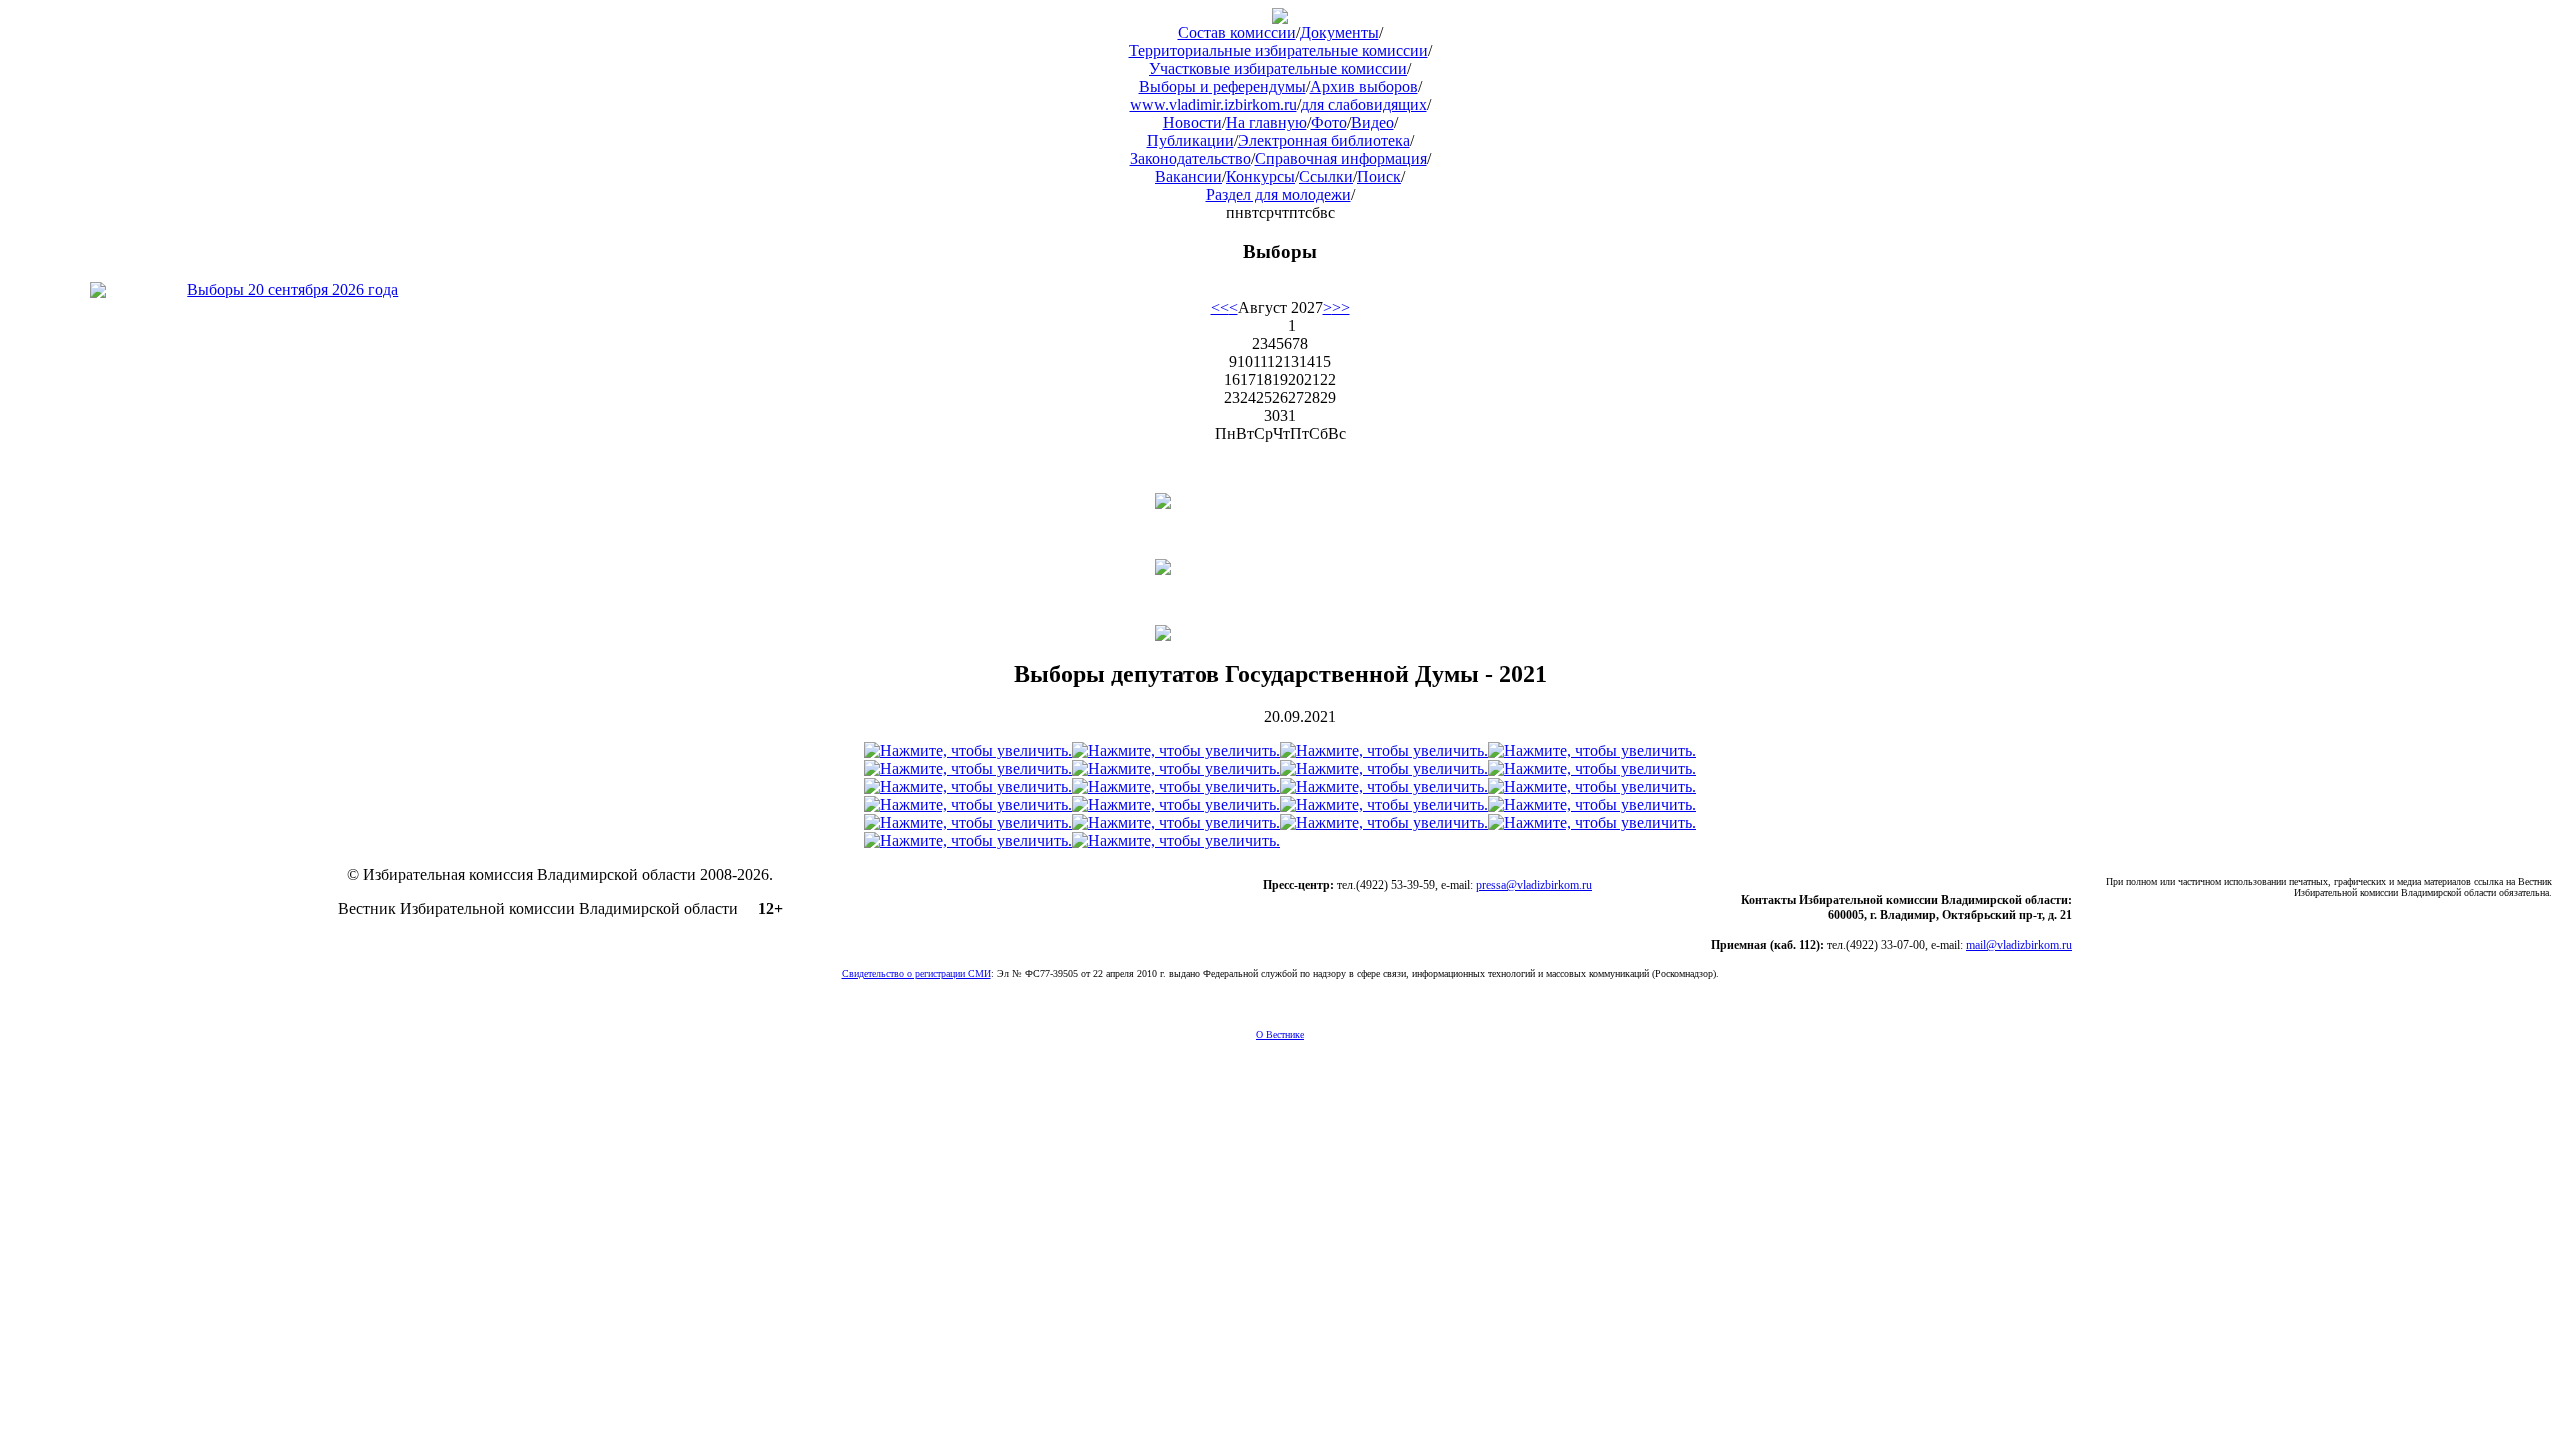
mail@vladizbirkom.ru (2019, 945)
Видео (1372, 122)
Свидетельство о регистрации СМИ (916, 973)
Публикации (1190, 140)
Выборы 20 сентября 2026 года (292, 289)
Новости (1192, 122)
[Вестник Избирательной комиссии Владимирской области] (1280, 18)
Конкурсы (1260, 176)
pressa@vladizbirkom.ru (1534, 885)
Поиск (1379, 176)
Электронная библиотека (1324, 140)
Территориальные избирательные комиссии (1278, 50)
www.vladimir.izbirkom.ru (1213, 104)
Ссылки (1326, 176)
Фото (1329, 122)
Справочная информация (1341, 158)
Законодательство (1190, 158)
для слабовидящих (1364, 104)
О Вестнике (1280, 1034)
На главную (1266, 122)
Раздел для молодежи (1278, 194)
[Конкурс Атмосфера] (1280, 501)
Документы (1339, 32)
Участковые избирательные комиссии (1278, 68)
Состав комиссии (1237, 32)
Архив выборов (1364, 86)
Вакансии (1188, 176)
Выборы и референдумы (1222, 86)
